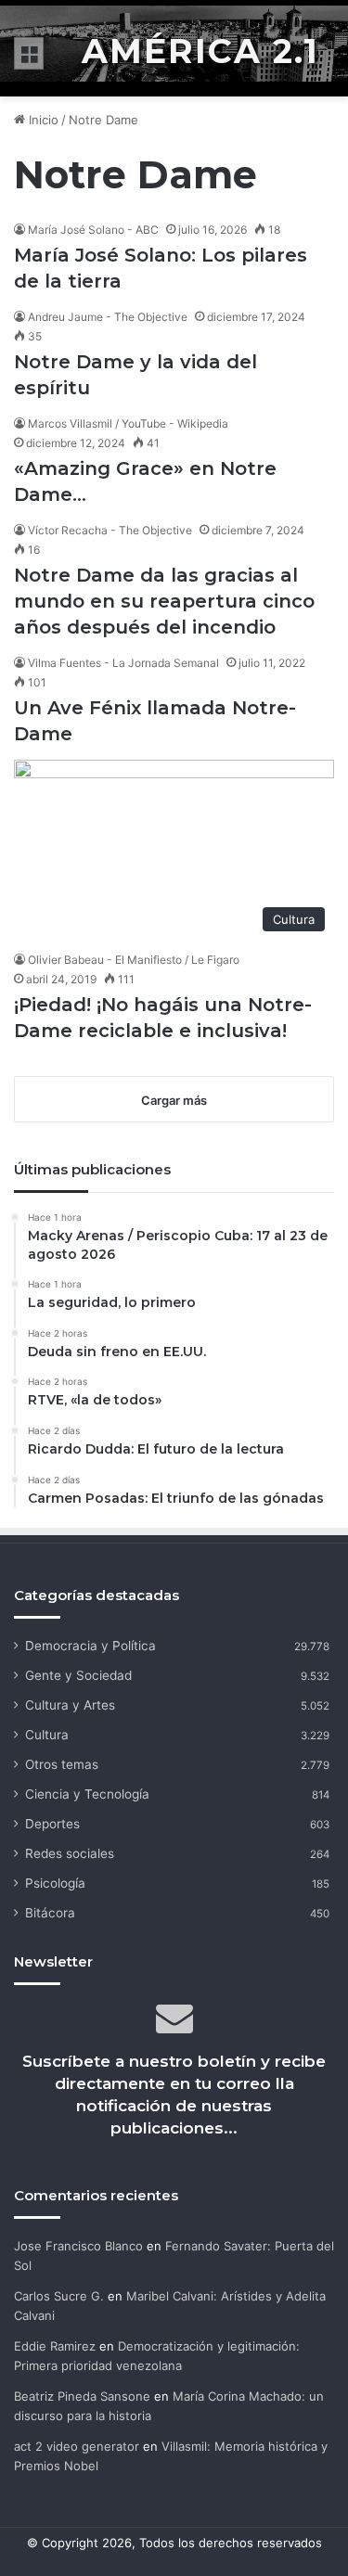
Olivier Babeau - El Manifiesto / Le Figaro (134, 960)
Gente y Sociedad (78, 1675)
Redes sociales (70, 1853)
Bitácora (50, 1913)
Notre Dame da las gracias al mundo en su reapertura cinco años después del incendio (164, 601)
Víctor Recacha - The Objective (110, 530)
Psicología (55, 1883)
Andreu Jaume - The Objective (108, 317)
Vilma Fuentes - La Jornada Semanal (123, 663)
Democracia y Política (90, 1646)
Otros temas (62, 1764)
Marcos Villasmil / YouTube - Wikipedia (128, 423)
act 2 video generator (77, 2446)
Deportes (52, 1824)
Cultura (47, 1735)
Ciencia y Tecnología (87, 1794)
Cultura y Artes (70, 1705)
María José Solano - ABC (93, 230)
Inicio (42, 120)
